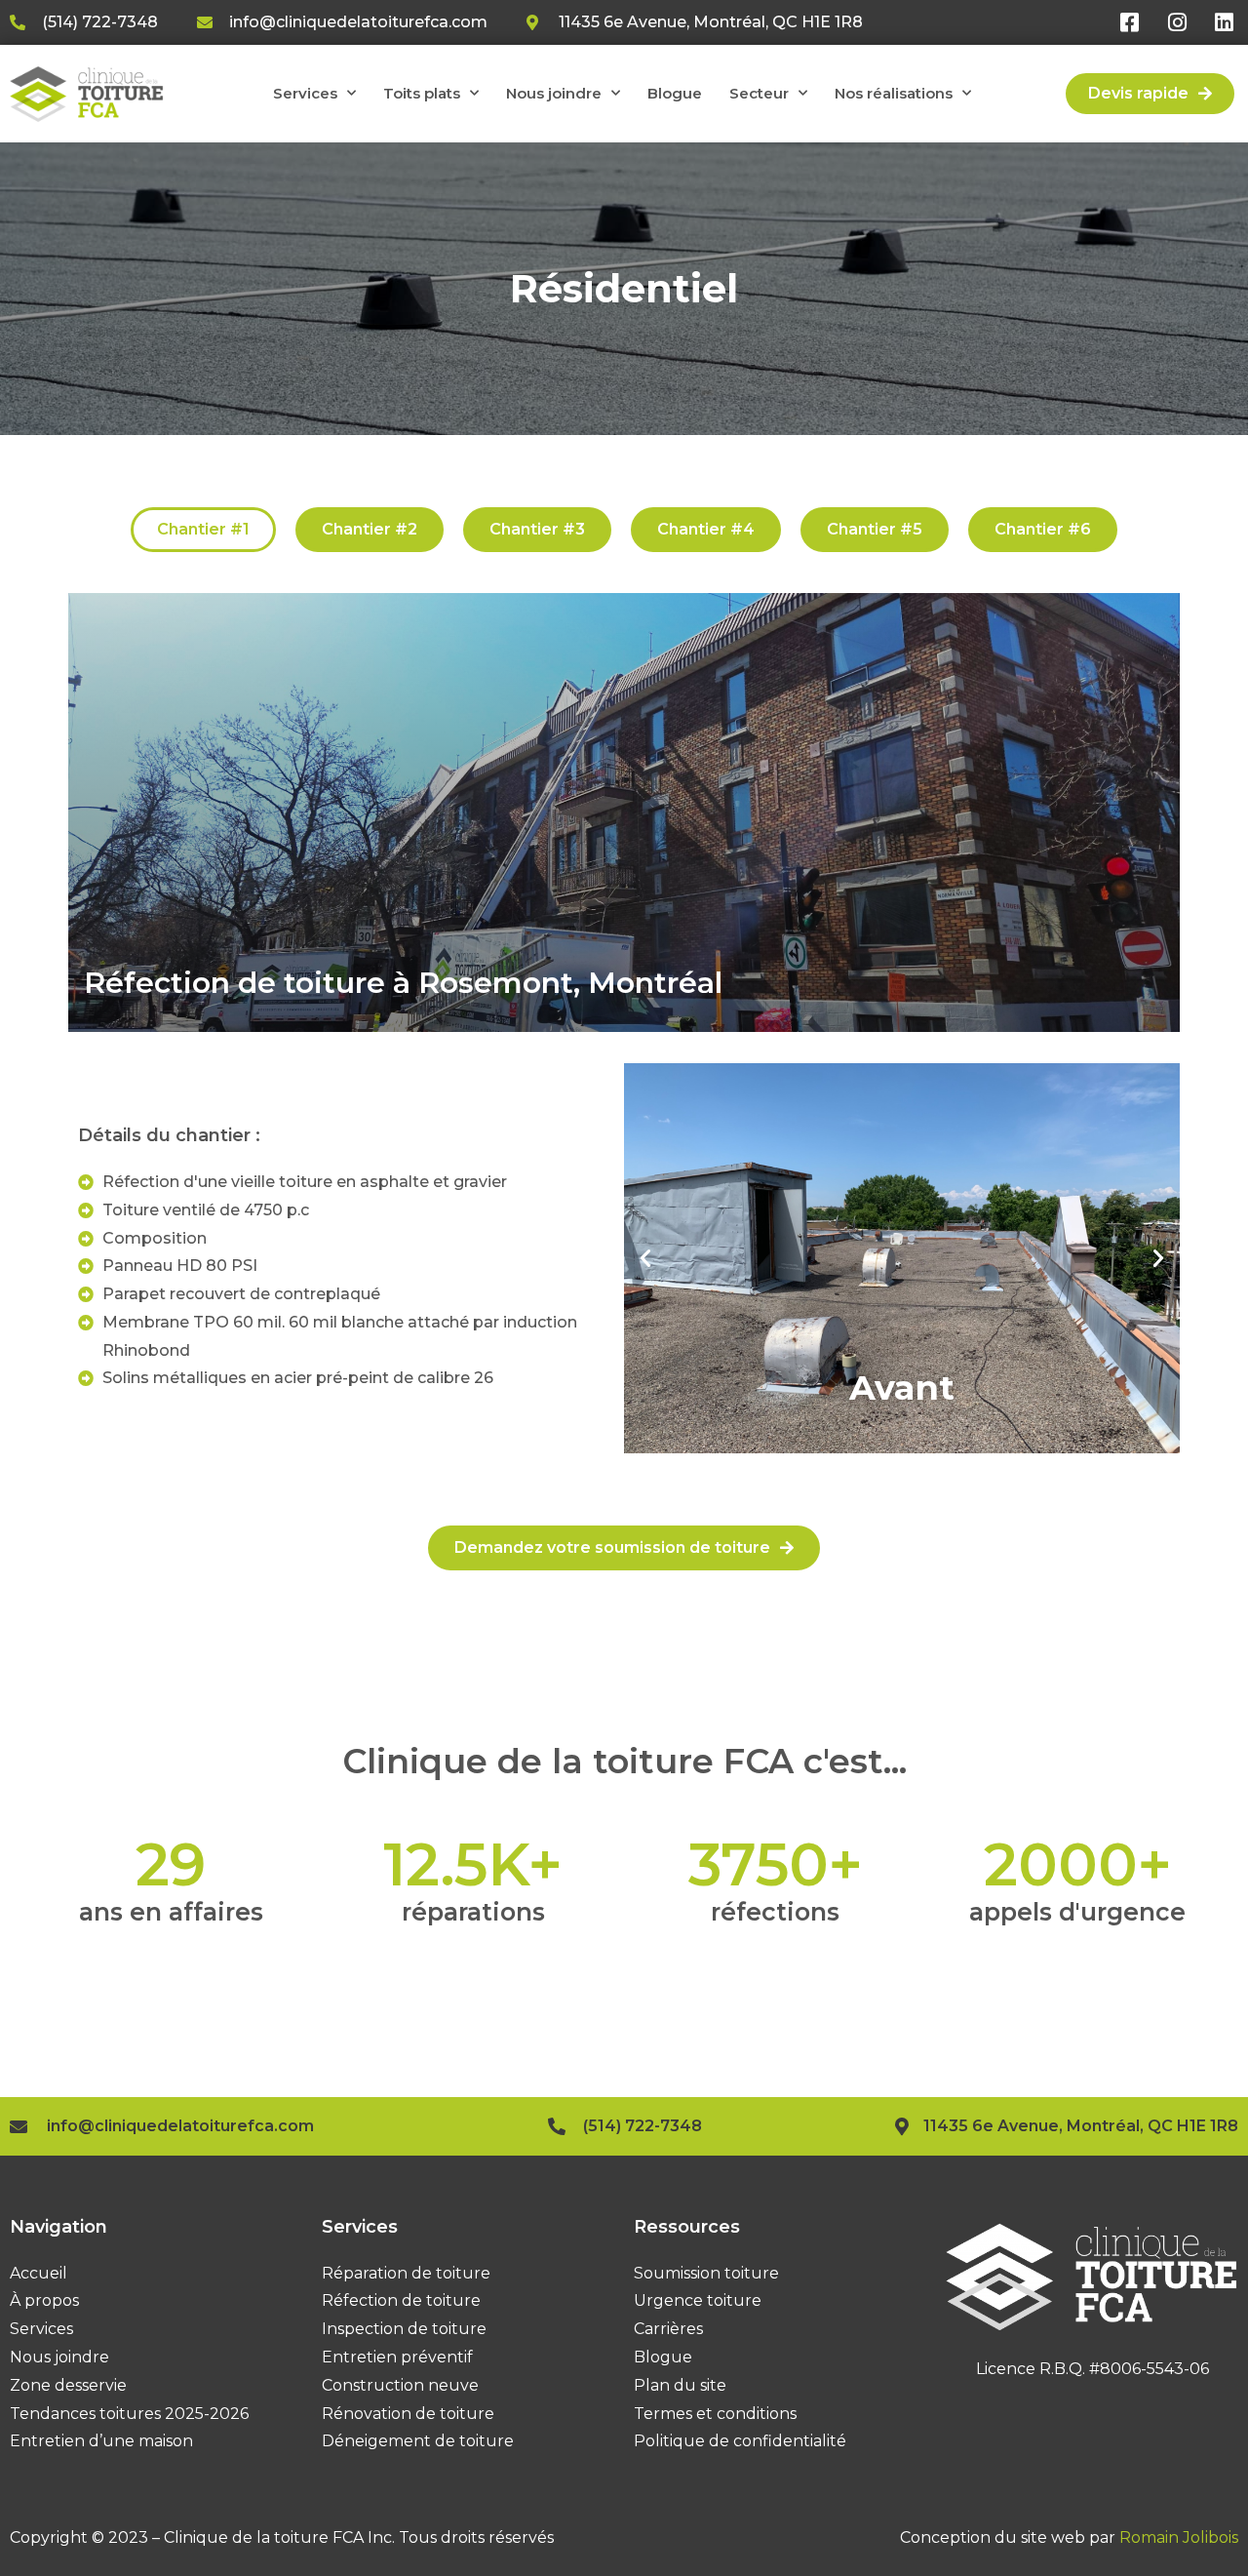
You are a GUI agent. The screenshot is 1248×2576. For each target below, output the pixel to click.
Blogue (675, 93)
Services (305, 93)
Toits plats (422, 93)
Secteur (759, 93)
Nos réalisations (894, 93)
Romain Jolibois (1179, 2537)
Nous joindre (554, 93)
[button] (645, 1258)
